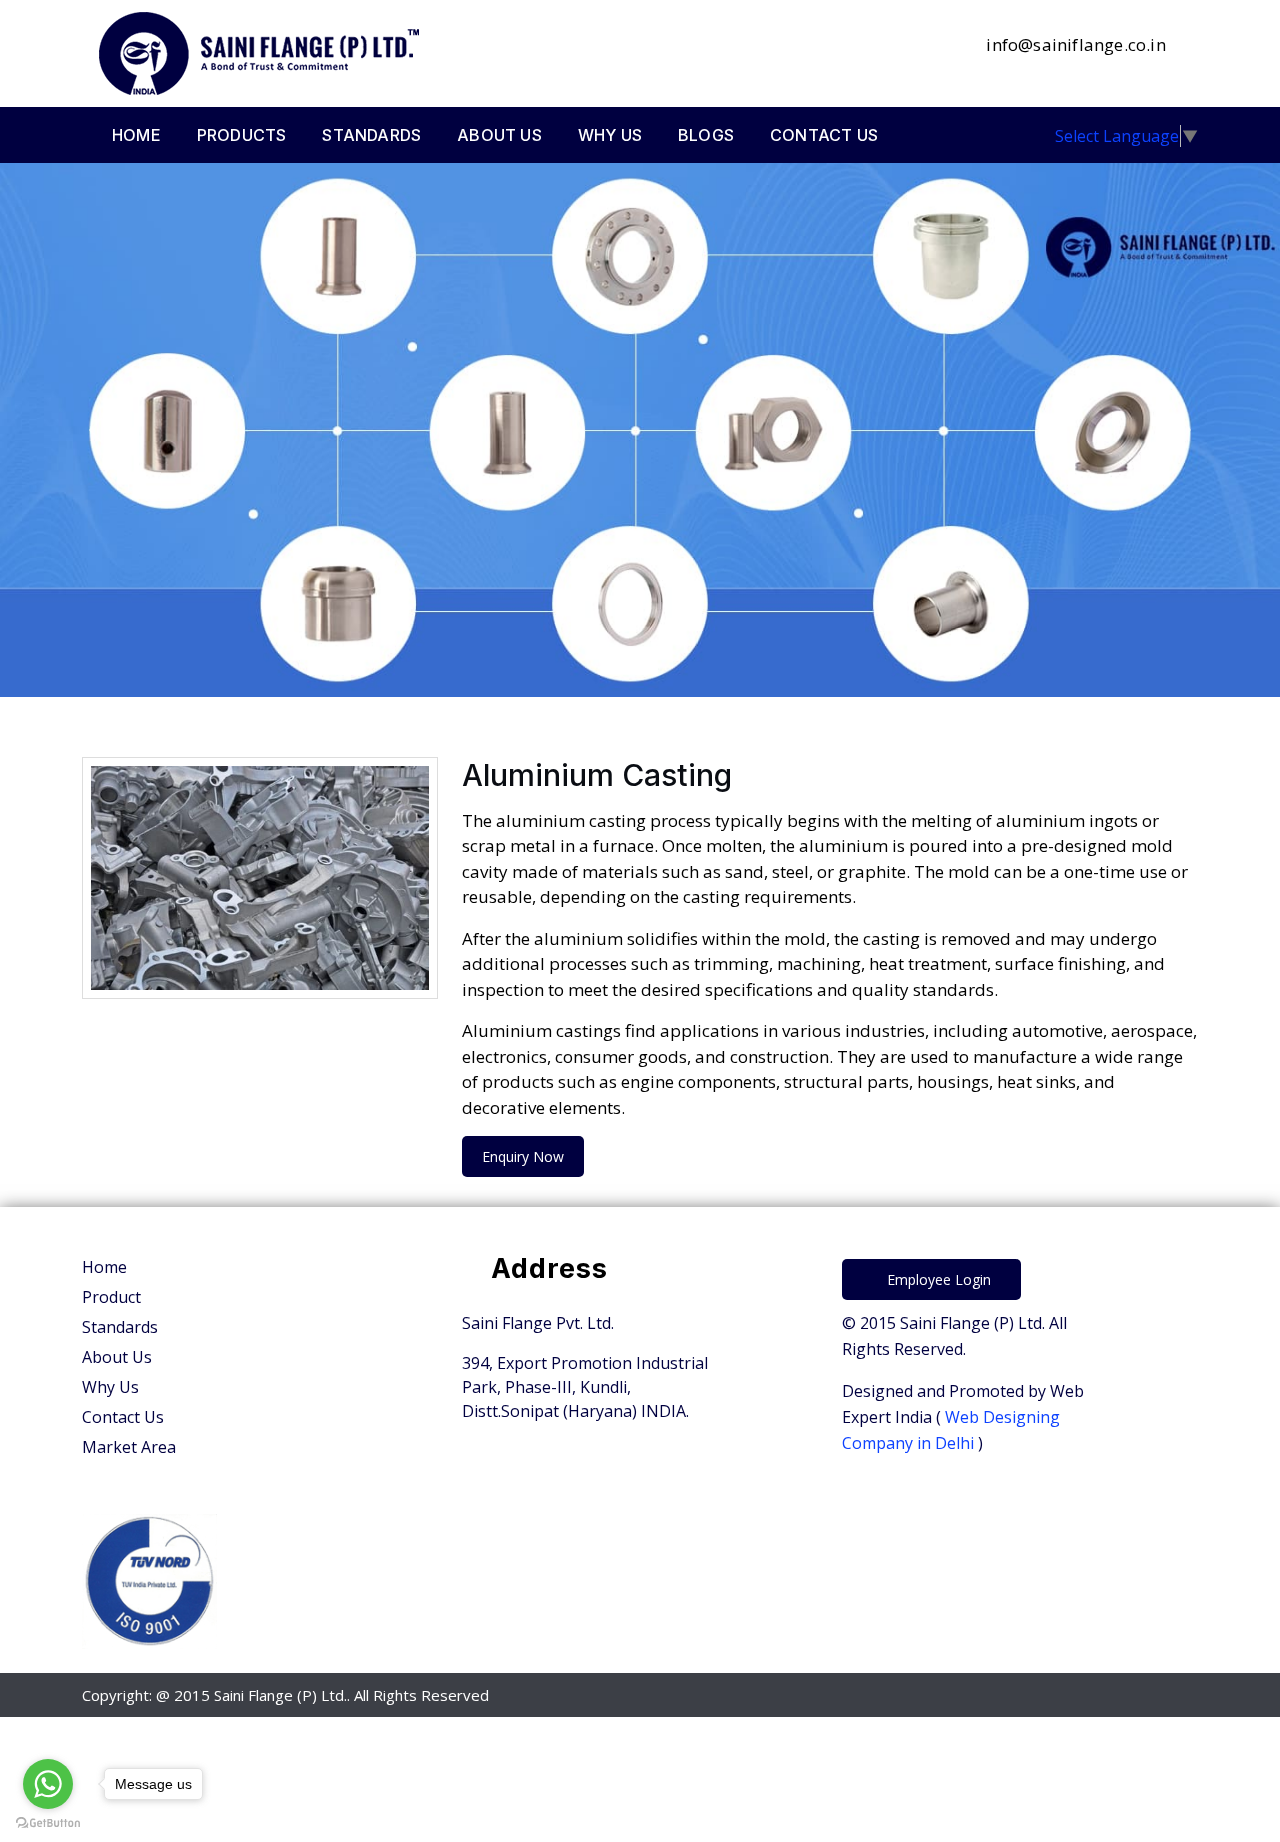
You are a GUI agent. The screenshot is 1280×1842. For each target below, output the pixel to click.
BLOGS (706, 135)
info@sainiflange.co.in (1074, 44)
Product (111, 1297)
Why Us (110, 1387)
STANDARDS (371, 135)
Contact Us (123, 1417)
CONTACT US (824, 135)
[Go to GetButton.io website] (48, 1822)
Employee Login (937, 1279)
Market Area (129, 1447)
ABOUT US (499, 135)
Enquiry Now (523, 1156)
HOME (136, 135)
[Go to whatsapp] (48, 1784)
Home (104, 1267)
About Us (117, 1357)
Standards (120, 1327)
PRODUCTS (242, 135)
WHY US (610, 135)
